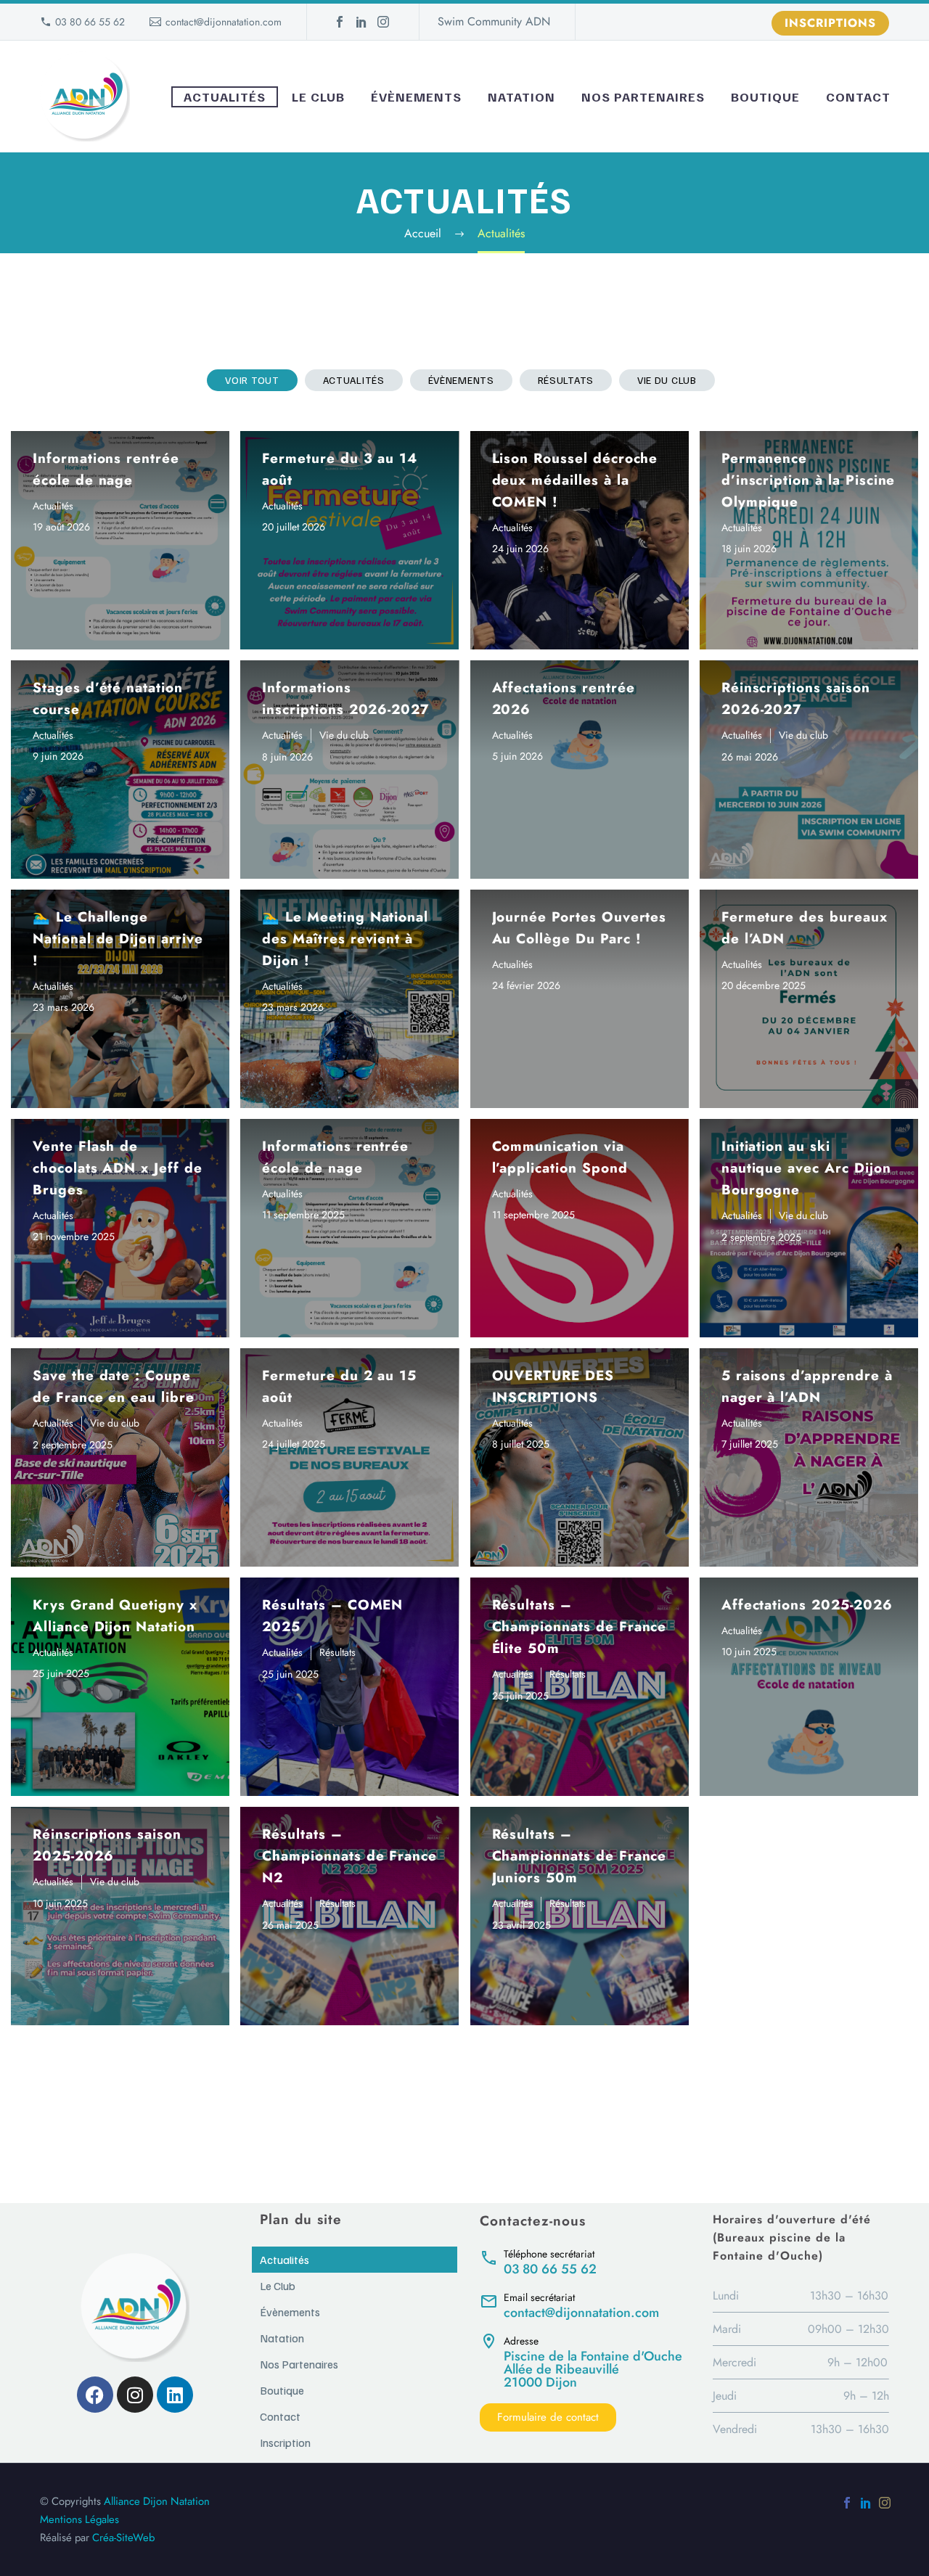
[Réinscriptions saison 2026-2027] (809, 770)
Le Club (318, 97)
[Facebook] (340, 22)
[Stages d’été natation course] (120, 770)
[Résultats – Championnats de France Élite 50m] (580, 1687)
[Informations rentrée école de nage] (120, 540)
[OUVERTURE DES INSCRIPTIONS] (580, 1457)
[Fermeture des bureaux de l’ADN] (809, 999)
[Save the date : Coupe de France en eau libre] (120, 1457)
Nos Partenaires (643, 97)
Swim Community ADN (494, 21)
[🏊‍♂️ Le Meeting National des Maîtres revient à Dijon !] (349, 999)
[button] (252, 380)
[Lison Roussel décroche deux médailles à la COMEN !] (580, 540)
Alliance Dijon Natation (157, 2501)
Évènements (416, 97)
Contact (858, 97)
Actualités (225, 97)
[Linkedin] (175, 2395)
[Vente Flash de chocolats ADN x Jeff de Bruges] (120, 1228)
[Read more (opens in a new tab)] (581, 2261)
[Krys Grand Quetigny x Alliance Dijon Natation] (120, 1687)
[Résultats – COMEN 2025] (349, 1687)
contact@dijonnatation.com (224, 22)
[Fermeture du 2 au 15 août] (349, 1457)
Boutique (765, 97)
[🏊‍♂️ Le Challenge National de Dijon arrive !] (120, 999)
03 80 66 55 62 (90, 22)
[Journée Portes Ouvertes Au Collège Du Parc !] (580, 999)
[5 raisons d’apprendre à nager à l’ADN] (809, 1457)
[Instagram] (383, 22)
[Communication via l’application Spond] (580, 1228)
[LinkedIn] (361, 22)
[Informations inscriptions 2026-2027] (349, 770)
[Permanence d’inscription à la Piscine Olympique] (809, 540)
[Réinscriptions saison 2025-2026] (120, 1916)
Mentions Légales (79, 2519)
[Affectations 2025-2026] (809, 1687)
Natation (521, 97)
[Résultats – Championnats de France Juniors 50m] (580, 1916)
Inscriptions (830, 23)
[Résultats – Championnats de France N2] (349, 1916)
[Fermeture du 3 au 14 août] (349, 540)
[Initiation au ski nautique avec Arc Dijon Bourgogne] (809, 1228)
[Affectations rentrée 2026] (580, 770)
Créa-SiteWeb (123, 2538)
